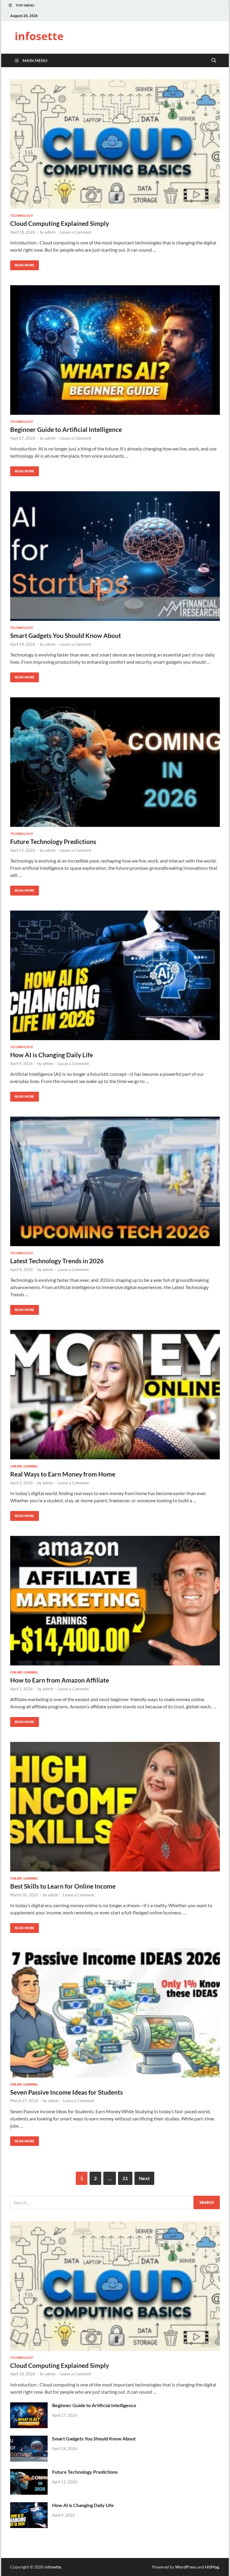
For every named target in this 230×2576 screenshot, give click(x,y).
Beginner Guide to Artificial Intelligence (66, 429)
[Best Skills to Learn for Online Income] (115, 1807)
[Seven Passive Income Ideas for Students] (115, 2013)
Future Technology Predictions (53, 841)
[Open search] (214, 61)
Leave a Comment (76, 232)
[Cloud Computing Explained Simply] (115, 144)
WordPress (186, 2567)
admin (50, 232)
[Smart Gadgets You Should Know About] (115, 556)
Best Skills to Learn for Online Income (63, 1886)
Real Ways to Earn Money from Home (63, 1474)
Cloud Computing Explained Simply (60, 223)
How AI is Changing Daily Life (52, 1055)
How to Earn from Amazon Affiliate (60, 1680)
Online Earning (24, 1466)
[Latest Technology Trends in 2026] (115, 1181)
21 (125, 2178)
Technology (22, 216)
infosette (39, 36)
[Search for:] (115, 2202)
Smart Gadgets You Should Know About (66, 635)
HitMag (212, 2567)
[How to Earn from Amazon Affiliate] (115, 1601)
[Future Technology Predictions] (115, 762)
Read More (22, 264)
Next (144, 2178)
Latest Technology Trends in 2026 (57, 1261)
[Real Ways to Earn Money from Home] (115, 1395)
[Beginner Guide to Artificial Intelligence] (115, 350)
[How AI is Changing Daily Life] (115, 975)
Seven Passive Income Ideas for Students (66, 2092)
